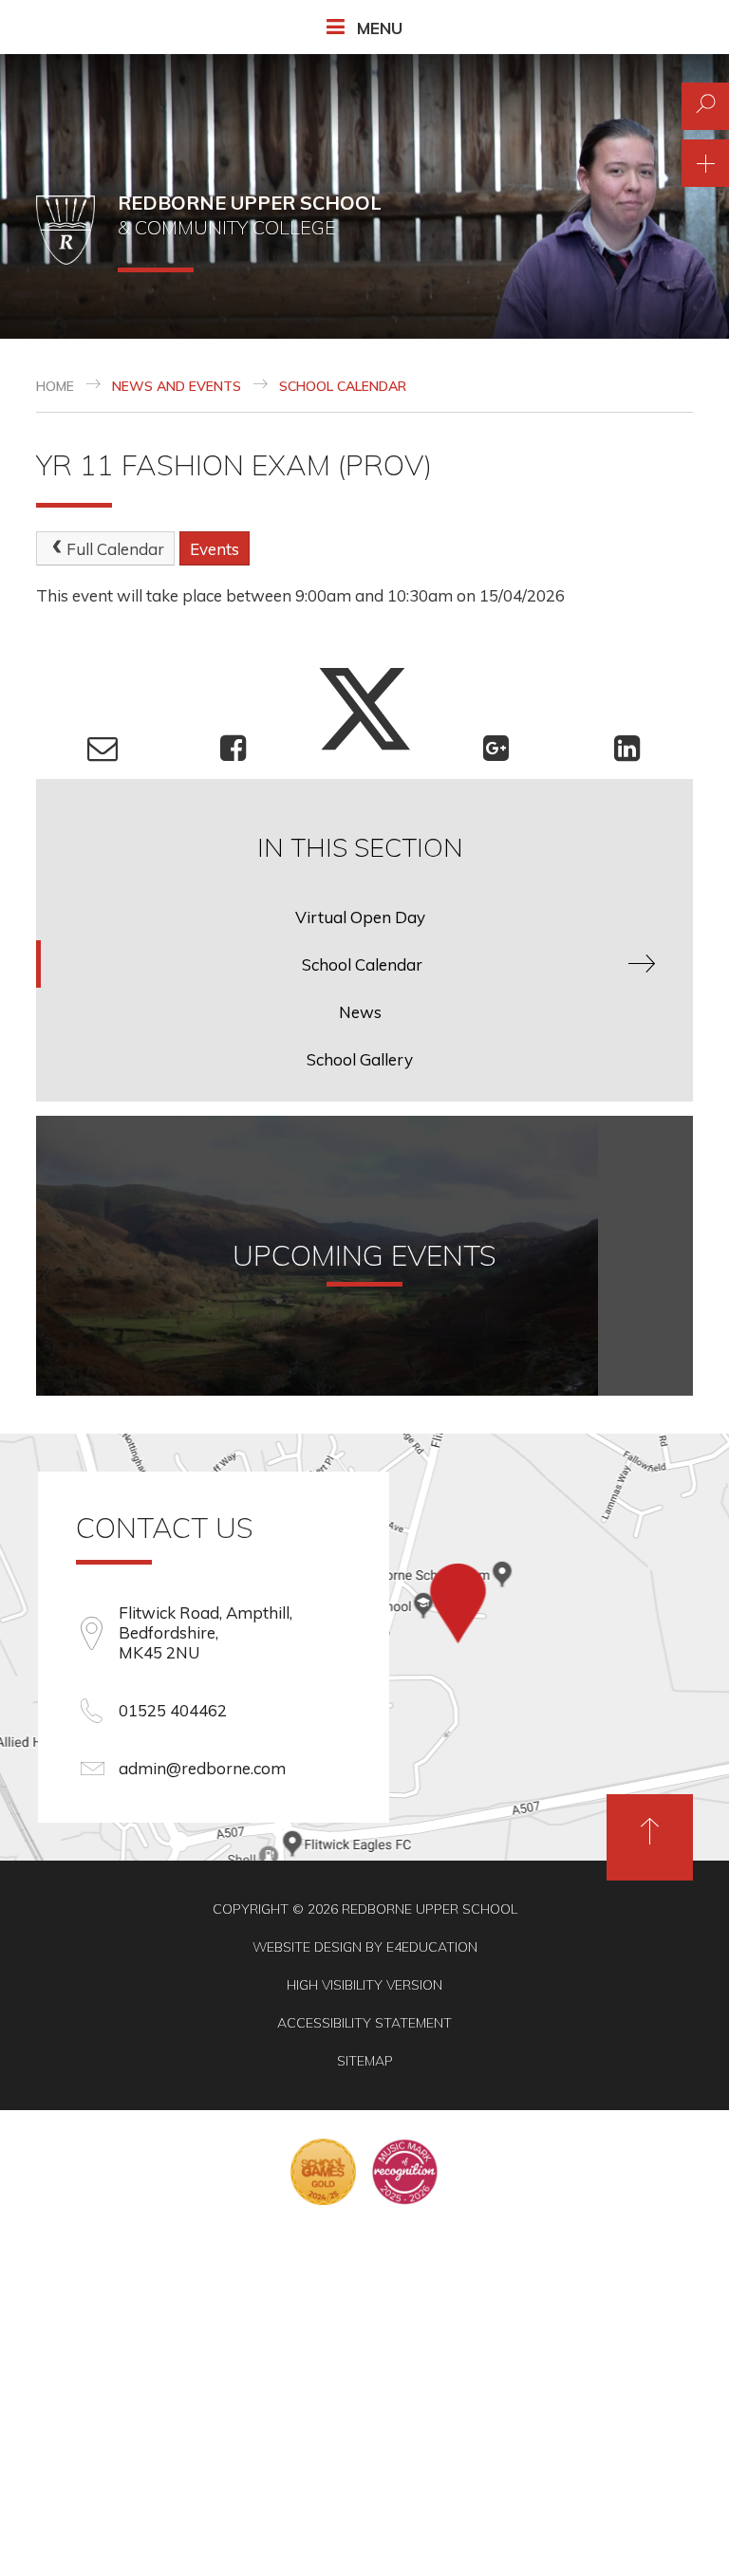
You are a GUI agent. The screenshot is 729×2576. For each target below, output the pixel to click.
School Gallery (360, 1059)
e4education (432, 1947)
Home (55, 386)
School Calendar (343, 386)
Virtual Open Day (360, 917)
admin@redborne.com (202, 1768)
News (360, 1012)
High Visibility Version (364, 1985)
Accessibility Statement (364, 2023)
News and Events (177, 386)
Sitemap (365, 2061)
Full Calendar (115, 549)
